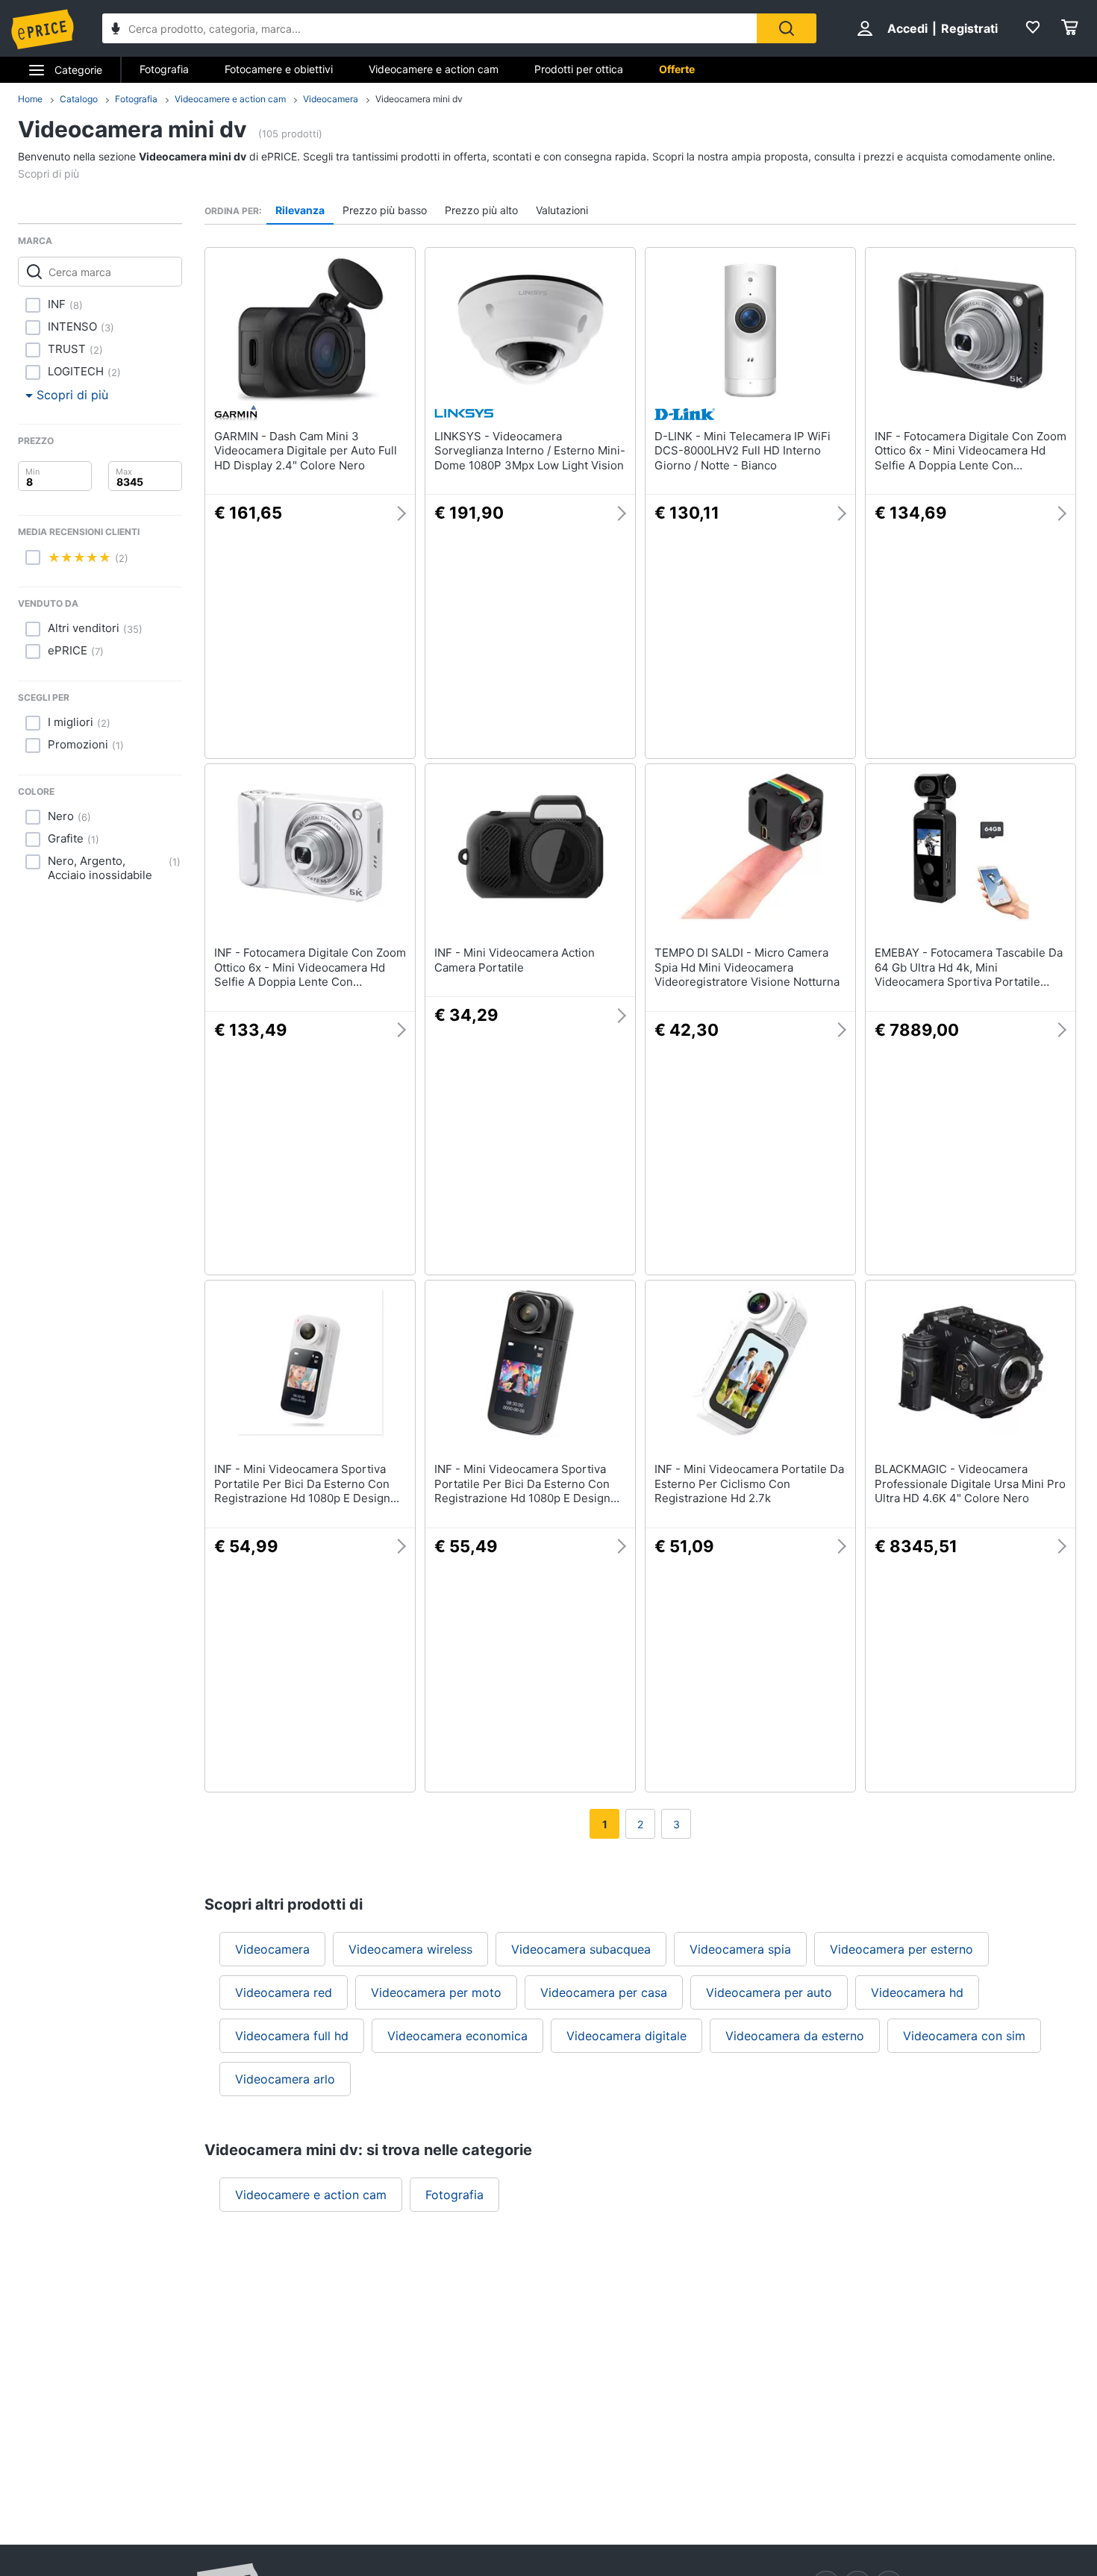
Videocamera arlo (285, 2079)
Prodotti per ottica (579, 69)
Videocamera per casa (604, 1992)
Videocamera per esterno (901, 1949)
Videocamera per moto (436, 1992)
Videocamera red (284, 1992)
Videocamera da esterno (795, 2036)
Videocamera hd (917, 1992)
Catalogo (79, 99)
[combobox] (429, 28)
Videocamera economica (457, 2036)
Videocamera (331, 99)
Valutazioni (562, 210)
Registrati (969, 28)
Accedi (907, 28)
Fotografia (164, 69)
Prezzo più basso (385, 210)
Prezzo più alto (481, 210)
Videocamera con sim (964, 2036)
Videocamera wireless (410, 1949)
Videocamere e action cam (434, 69)
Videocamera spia (740, 1949)
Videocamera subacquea (581, 1949)
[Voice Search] (116, 30)
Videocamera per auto (769, 1992)
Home (30, 99)
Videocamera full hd (292, 2036)
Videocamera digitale (626, 2036)
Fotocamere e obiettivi (279, 69)
